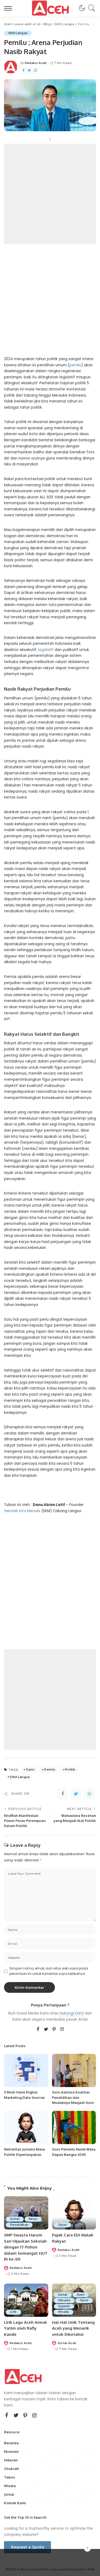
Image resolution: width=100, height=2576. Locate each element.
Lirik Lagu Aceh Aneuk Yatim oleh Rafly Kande (25, 2328)
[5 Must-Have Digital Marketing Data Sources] (26, 2070)
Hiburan (64, 2300)
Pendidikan (19, 2225)
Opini (30, 1769)
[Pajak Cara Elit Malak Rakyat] (74, 2213)
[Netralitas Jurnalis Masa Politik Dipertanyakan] (26, 2127)
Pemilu (50, 1769)
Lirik (13, 2312)
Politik (70, 1769)
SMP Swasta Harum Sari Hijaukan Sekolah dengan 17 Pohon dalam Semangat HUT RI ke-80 (26, 2247)
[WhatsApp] (35, 71)
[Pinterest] (54, 2029)
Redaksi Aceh (36, 63)
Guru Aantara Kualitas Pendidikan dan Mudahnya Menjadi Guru (73, 2097)
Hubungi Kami (72, 2013)
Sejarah (64, 2306)
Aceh (81, 2295)
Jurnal (15, 2219)
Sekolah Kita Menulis (22, 1511)
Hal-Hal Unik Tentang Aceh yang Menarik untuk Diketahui (73, 2328)
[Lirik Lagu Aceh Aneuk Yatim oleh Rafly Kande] (26, 2300)
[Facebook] (23, 71)
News (33, 2219)
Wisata (64, 2312)
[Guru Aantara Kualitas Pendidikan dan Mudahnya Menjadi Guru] (74, 2070)
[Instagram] (62, 2029)
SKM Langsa (18, 33)
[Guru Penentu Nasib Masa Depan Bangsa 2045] (74, 2127)
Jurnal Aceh (67, 2343)
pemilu (75, 365)
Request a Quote (27, 2547)
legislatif (46, 650)
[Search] (90, 8)
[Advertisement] (50, 194)
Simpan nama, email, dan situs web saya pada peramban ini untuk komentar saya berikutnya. (49, 1971)
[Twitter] (29, 71)
